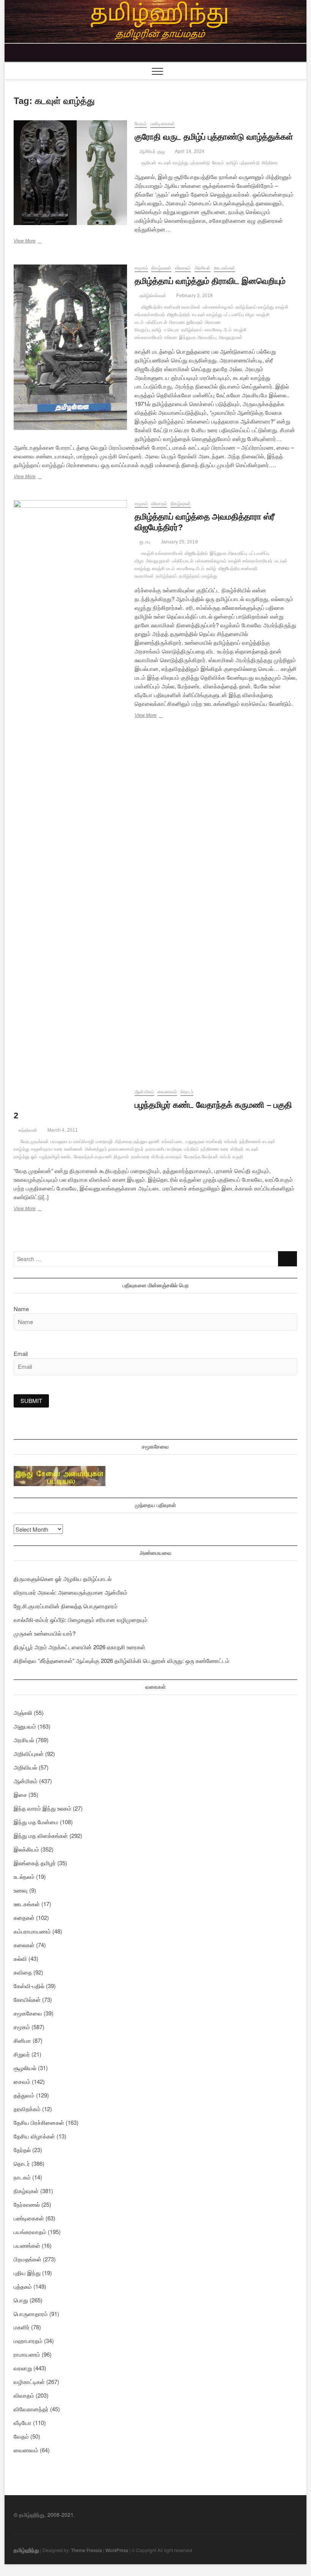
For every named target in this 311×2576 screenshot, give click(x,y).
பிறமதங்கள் (27, 2259)
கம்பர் (225, 1157)
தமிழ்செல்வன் (152, 296)
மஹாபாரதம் (28, 2341)
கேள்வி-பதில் (29, 1986)
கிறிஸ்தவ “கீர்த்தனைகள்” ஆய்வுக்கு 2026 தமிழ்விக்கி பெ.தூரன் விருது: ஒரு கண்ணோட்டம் (122, 1660)
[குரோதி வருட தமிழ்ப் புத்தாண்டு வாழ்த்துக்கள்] (70, 173)
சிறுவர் (22, 2054)
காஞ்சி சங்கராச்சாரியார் (251, 561)
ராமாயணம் (27, 2354)
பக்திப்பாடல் (156, 322)
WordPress (117, 2550)
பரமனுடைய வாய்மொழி (72, 1142)
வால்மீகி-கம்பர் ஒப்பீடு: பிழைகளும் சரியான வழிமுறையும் (81, 1619)
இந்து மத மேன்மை (36, 1822)
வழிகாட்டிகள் (29, 2382)
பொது (21, 2300)
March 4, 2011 (62, 1130)
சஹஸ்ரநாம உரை (47, 1149)
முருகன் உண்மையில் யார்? (45, 1633)
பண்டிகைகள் (163, 124)
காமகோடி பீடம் (218, 330)
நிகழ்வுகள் (161, 268)
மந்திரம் (191, 1149)
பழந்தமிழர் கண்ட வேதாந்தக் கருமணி (75, 1157)
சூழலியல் (25, 2068)
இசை (20, 1794)
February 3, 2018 (194, 296)
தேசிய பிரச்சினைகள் (39, 2122)
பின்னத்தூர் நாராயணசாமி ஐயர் (114, 1149)
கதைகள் (24, 1917)
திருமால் (121, 1157)
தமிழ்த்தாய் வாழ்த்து (254, 307)
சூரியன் (149, 163)
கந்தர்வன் (27, 1130)
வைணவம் (167, 1092)
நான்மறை (141, 1157)
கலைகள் (24, 1945)
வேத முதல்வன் (35, 1142)
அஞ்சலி (23, 1712)
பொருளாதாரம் (31, 2314)
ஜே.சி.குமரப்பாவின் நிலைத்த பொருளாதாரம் (66, 1606)
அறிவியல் (25, 1767)
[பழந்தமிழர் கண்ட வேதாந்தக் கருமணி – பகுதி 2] (70, 1093)
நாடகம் (22, 2177)
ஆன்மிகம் (144, 1092)
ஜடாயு (144, 542)
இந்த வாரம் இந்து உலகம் (42, 1808)
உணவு (21, 1890)
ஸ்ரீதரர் (237, 1149)
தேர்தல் (22, 2150)
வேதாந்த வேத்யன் (201, 1157)
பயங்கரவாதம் (30, 2232)
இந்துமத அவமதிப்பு (198, 337)
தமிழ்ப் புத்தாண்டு (243, 163)
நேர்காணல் (27, 2204)
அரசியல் (203, 268)
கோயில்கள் (27, 1999)
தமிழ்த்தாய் (192, 330)
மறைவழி (104, 1142)
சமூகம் (141, 268)
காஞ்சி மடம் (163, 568)
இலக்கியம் (26, 1849)
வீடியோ (23, 2422)
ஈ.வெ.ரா (172, 330)
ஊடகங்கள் (225, 268)
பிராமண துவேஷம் (186, 322)
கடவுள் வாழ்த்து (173, 163)
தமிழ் (157, 330)
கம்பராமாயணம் (32, 1931)
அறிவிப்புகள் (29, 1753)
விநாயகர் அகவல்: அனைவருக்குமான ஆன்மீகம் (71, 1592)
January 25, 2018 (178, 542)
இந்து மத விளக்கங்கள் (41, 1835)
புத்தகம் (23, 2286)
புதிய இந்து (27, 2273)
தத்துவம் (24, 2095)
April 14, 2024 (189, 151)
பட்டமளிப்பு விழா (239, 315)
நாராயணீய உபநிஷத (164, 1149)
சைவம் (22, 2081)
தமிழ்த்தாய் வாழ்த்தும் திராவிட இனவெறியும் (210, 281)
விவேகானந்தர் (31, 2409)
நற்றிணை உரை (214, 1149)
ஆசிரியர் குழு (151, 151)
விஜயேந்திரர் (178, 315)
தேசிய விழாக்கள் (34, 2136)
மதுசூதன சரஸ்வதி (204, 1142)
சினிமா (22, 2040)
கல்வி (20, 1958)
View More (37, 242)
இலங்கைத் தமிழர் (35, 1863)
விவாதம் (183, 268)
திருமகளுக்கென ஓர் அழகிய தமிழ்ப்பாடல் (63, 1579)
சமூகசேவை (28, 2013)
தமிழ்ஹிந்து (26, 2550)
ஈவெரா (171, 337)
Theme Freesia (86, 2550)
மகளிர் (22, 2327)
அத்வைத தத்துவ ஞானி (137, 1142)
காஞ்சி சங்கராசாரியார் (162, 553)
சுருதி (238, 1157)
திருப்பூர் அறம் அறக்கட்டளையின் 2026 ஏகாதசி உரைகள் (79, 1647)
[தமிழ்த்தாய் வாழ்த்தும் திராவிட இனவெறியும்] (70, 347)
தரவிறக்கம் (27, 2109)
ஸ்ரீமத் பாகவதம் (167, 1157)
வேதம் (141, 124)
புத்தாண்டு (200, 163)
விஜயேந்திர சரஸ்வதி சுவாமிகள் (171, 307)
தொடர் (187, 1092)
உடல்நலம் (24, 1876)
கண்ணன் (74, 1149)
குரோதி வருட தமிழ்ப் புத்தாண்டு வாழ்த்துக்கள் (214, 137)
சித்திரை (270, 163)
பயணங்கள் (27, 2245)
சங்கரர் (231, 1142)
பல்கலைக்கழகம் (218, 307)
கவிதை (23, 1972)
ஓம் (34, 1157)
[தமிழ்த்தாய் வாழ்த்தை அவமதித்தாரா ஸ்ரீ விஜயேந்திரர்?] (70, 785)
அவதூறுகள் (230, 337)
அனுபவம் (25, 1726)
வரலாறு (23, 2368)
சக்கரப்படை (173, 1142)
